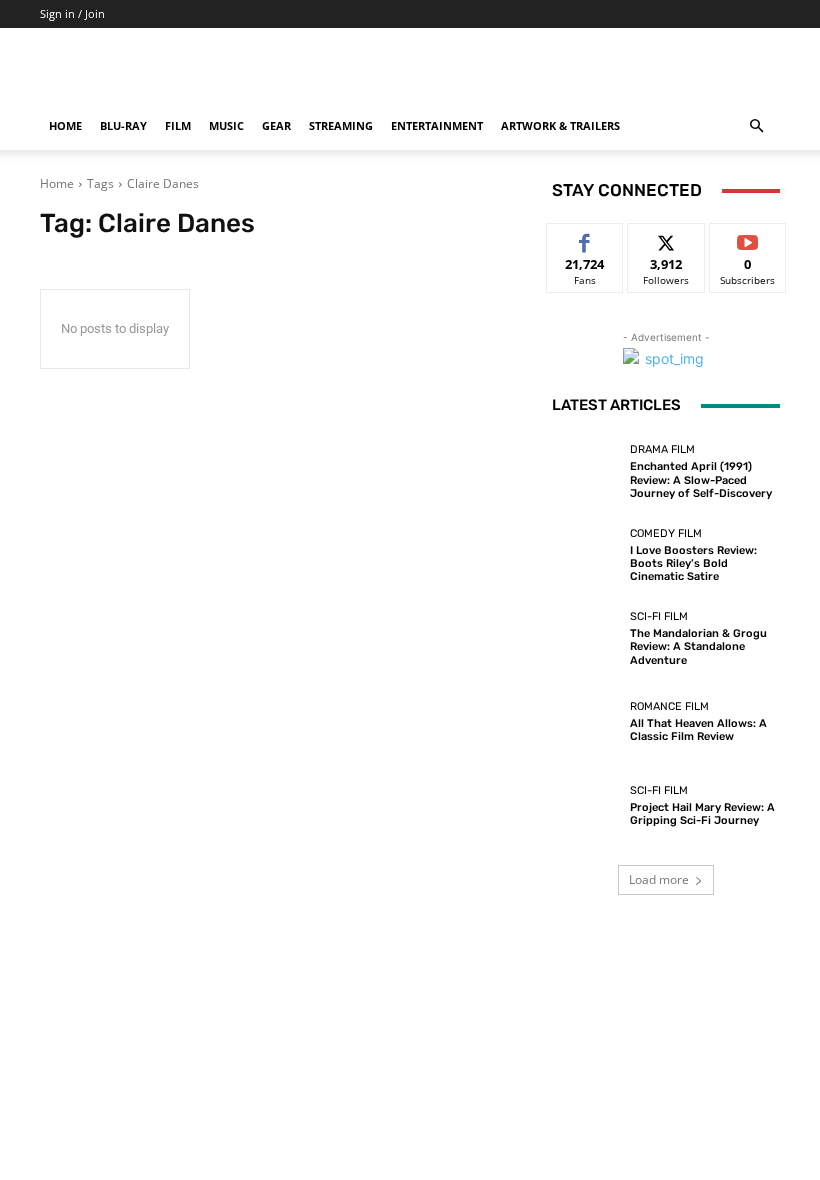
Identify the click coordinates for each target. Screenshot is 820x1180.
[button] (756, 126)
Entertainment (437, 125)
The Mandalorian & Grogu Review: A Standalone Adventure (698, 646)
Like (585, 238)
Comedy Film (666, 533)
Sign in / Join (72, 13)
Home (65, 125)
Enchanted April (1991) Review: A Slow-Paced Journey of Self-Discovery (701, 479)
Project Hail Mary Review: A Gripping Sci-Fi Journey (702, 814)
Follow (666, 238)
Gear (276, 125)
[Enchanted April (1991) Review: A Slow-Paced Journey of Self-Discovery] (586, 472)
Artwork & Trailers (560, 125)
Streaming (341, 125)
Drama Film (662, 449)
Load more (659, 879)
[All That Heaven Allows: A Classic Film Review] (586, 722)
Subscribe (748, 238)
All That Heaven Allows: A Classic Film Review (698, 730)
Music (226, 125)
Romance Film (669, 706)
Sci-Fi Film (659, 616)
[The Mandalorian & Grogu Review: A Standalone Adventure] (586, 639)
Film (178, 125)
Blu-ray (123, 125)
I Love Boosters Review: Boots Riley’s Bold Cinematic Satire (693, 563)
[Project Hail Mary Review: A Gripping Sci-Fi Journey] (586, 806)
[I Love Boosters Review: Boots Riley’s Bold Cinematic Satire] (586, 555)
